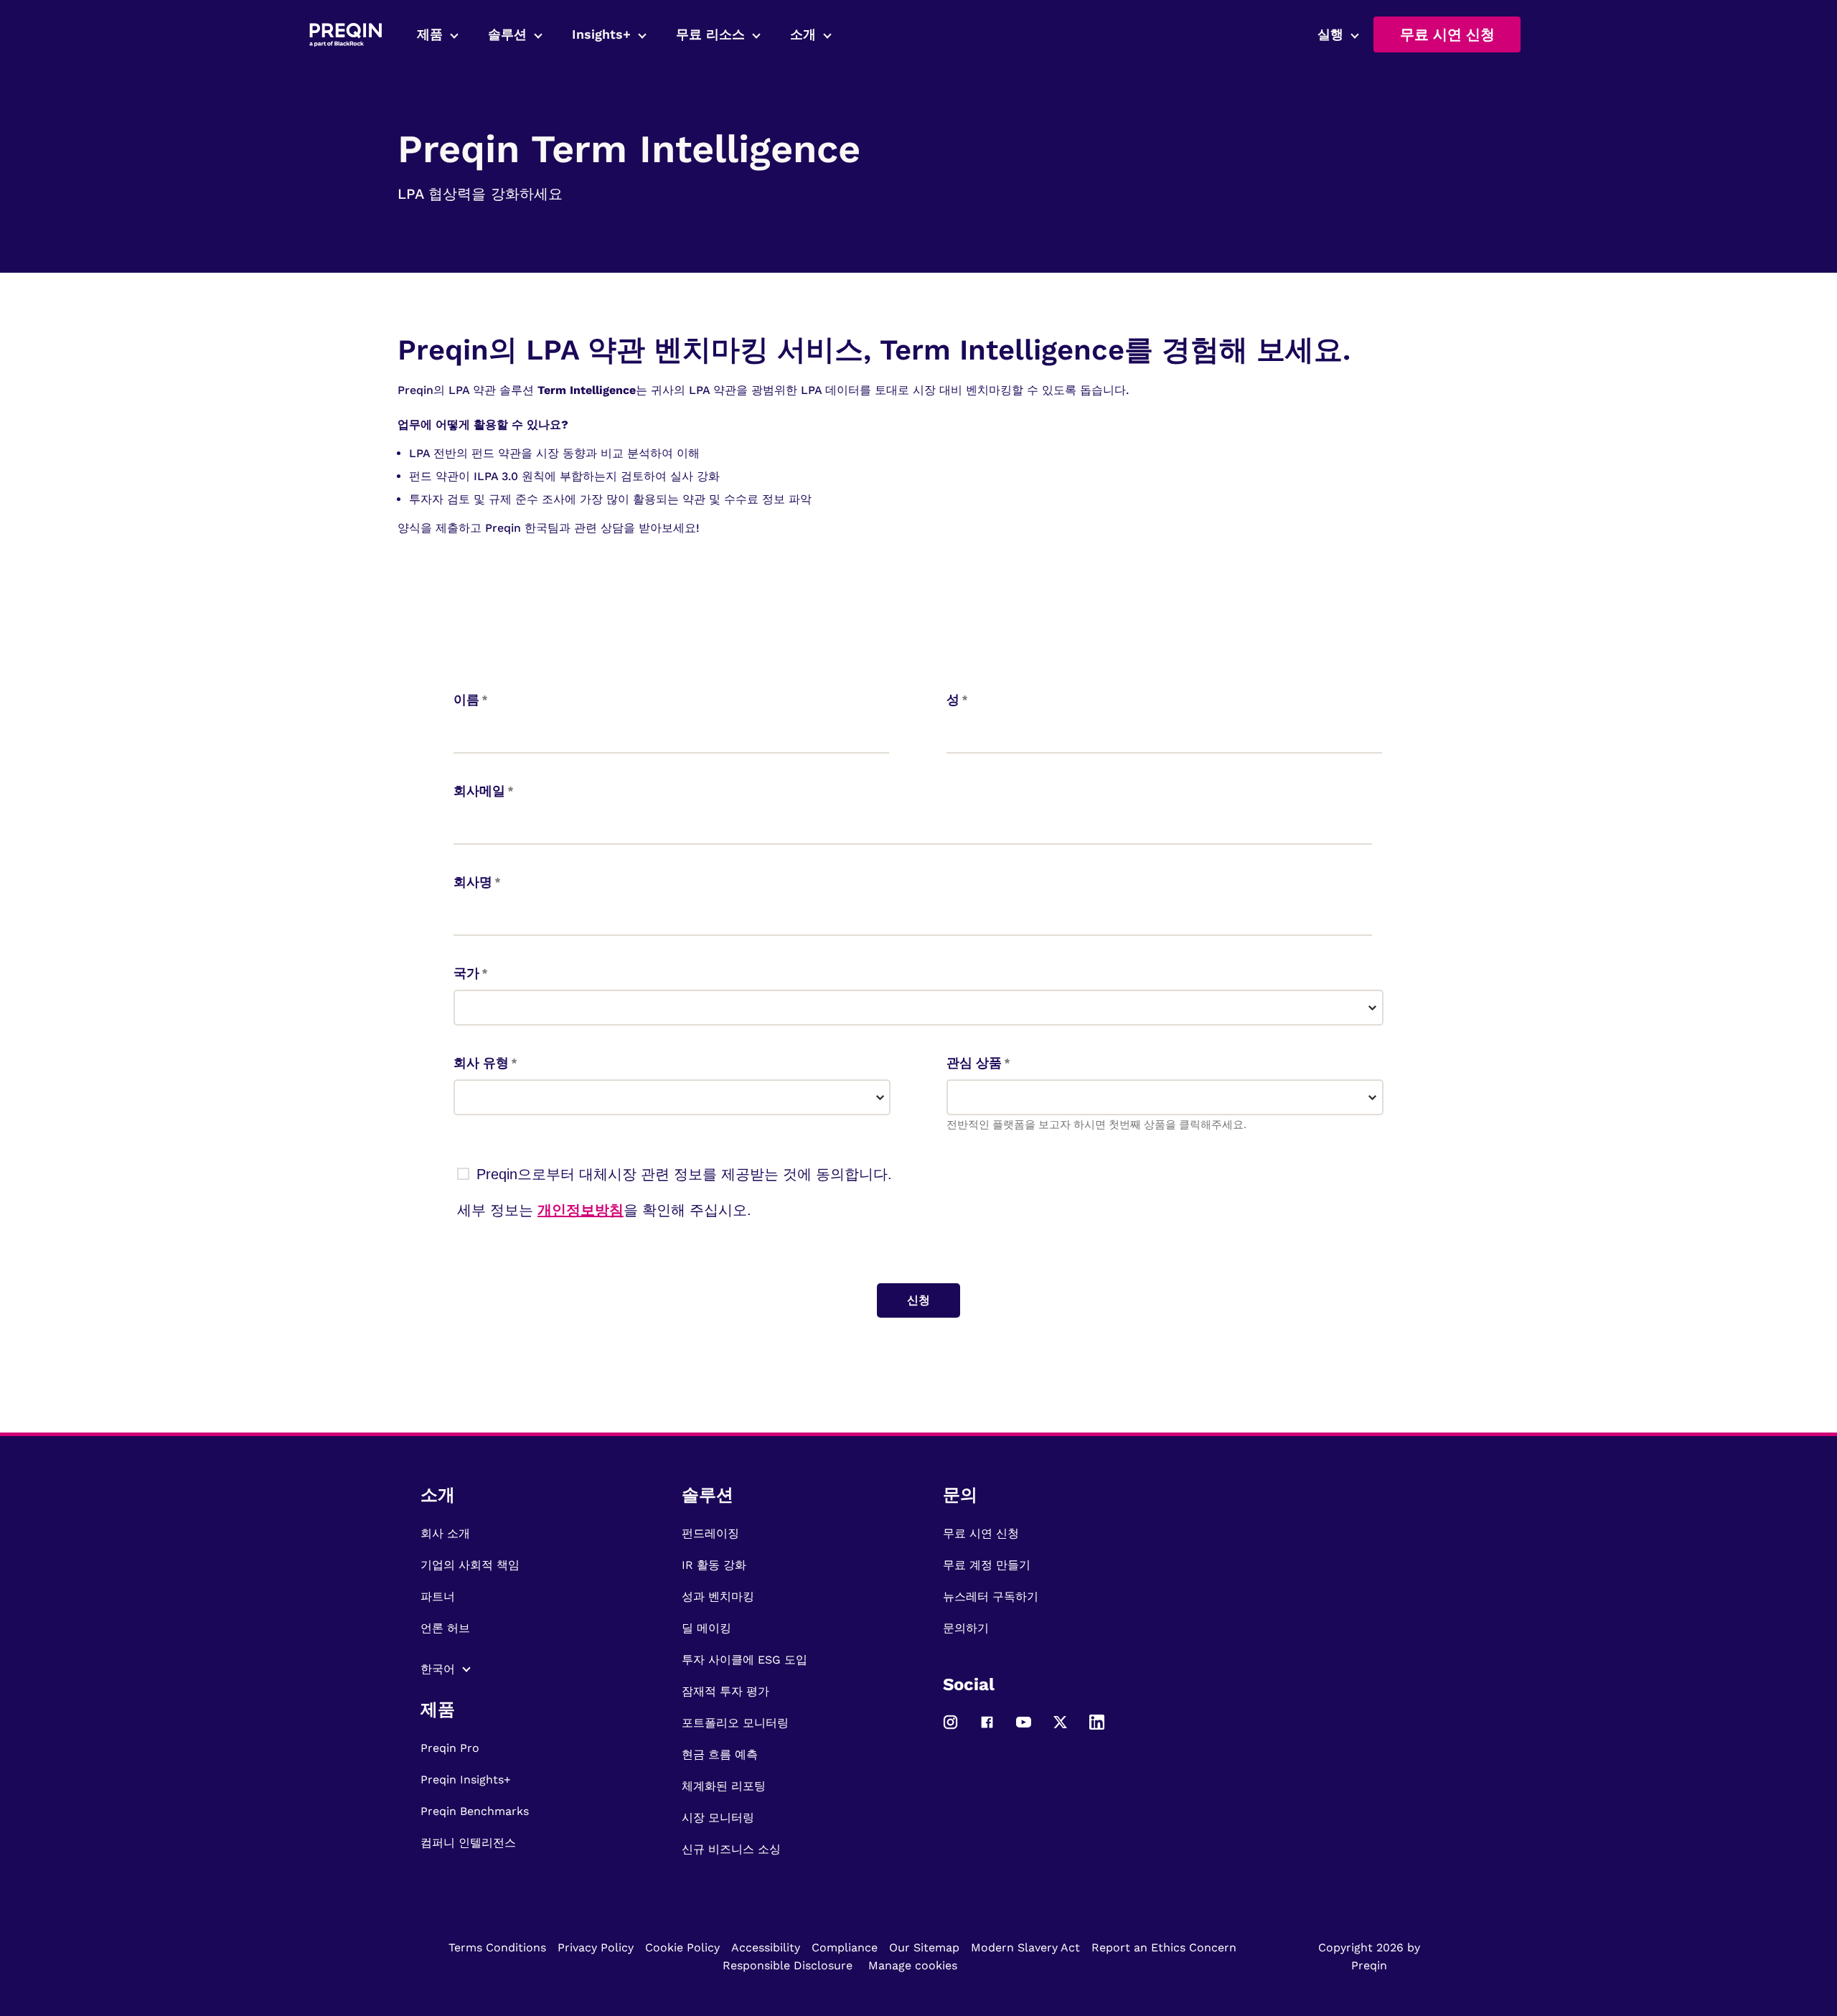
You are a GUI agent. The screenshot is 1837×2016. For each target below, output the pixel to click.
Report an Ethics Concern (1164, 1947)
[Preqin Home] (346, 35)
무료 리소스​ (710, 34)
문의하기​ (966, 1628)
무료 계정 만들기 (987, 1565)
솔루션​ (507, 34)
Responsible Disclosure (788, 1965)
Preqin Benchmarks (475, 1811)
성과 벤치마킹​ (718, 1597)
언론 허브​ (445, 1628)
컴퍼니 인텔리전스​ (468, 1843)
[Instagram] (950, 1729)
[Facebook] (987, 1729)
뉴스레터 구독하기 (991, 1597)
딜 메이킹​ (706, 1628)
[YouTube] (1024, 1729)
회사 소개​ (445, 1533)
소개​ (803, 34)
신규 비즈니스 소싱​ (731, 1849)
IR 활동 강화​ (714, 1565)
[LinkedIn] (1097, 1729)
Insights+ (601, 34)
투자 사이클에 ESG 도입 (744, 1660)
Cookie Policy (682, 1947)
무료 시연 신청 (1447, 34)
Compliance (845, 1947)
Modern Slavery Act (1025, 1947)
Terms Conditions (497, 1947)
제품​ (430, 34)
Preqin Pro (450, 1748)
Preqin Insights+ (466, 1780)
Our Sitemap (924, 1947)
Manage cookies (913, 1965)
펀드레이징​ (710, 1533)
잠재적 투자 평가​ (725, 1691)
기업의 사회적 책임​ (470, 1565)
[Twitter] (1060, 1729)
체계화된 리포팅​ (724, 1786)
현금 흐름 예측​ (720, 1754)
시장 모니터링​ (718, 1818)
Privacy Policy (596, 1947)
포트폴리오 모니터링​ (735, 1723)
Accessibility (766, 1947)
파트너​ (438, 1597)
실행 (1330, 34)
